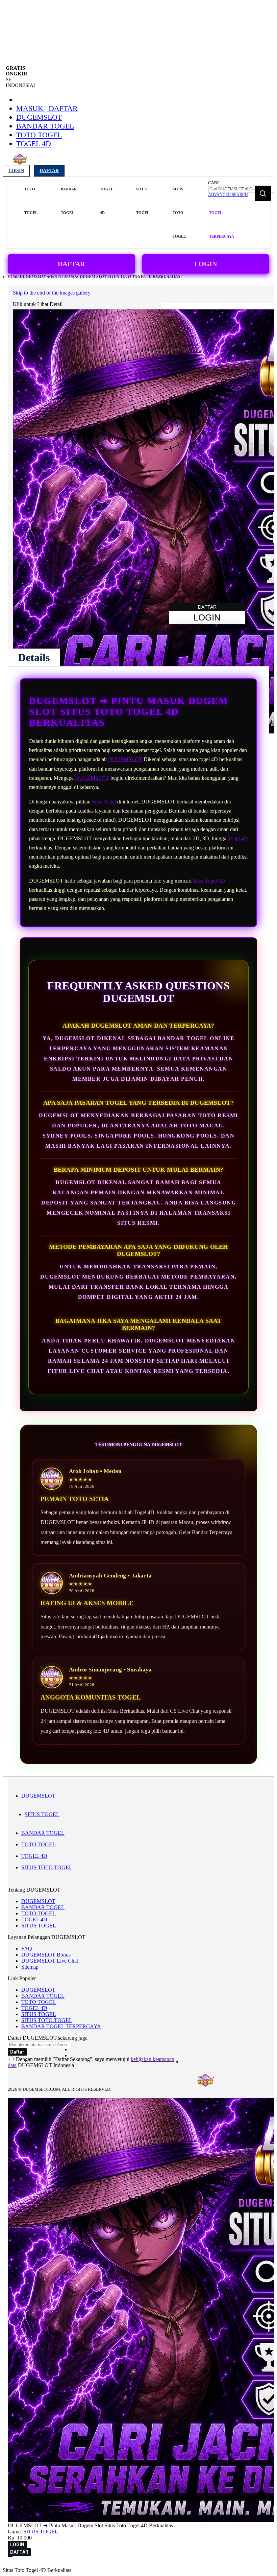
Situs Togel (104, 802)
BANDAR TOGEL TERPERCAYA (61, 2026)
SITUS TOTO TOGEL (47, 1867)
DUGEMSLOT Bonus (46, 1955)
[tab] (34, 657)
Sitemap (30, 1967)
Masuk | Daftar (47, 108)
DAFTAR (71, 264)
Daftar (49, 171)
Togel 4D (238, 838)
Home (14, 277)
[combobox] (241, 189)
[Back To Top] (10, 2556)
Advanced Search (228, 195)
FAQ (27, 1949)
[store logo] (20, 163)
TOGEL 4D (34, 144)
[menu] (106, 213)
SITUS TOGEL (42, 1814)
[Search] (263, 193)
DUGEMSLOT (39, 117)
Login (16, 171)
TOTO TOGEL (39, 135)
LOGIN (206, 264)
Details (34, 657)
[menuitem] (31, 201)
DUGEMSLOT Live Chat (50, 1961)
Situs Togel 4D (209, 881)
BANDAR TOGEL (45, 126)
